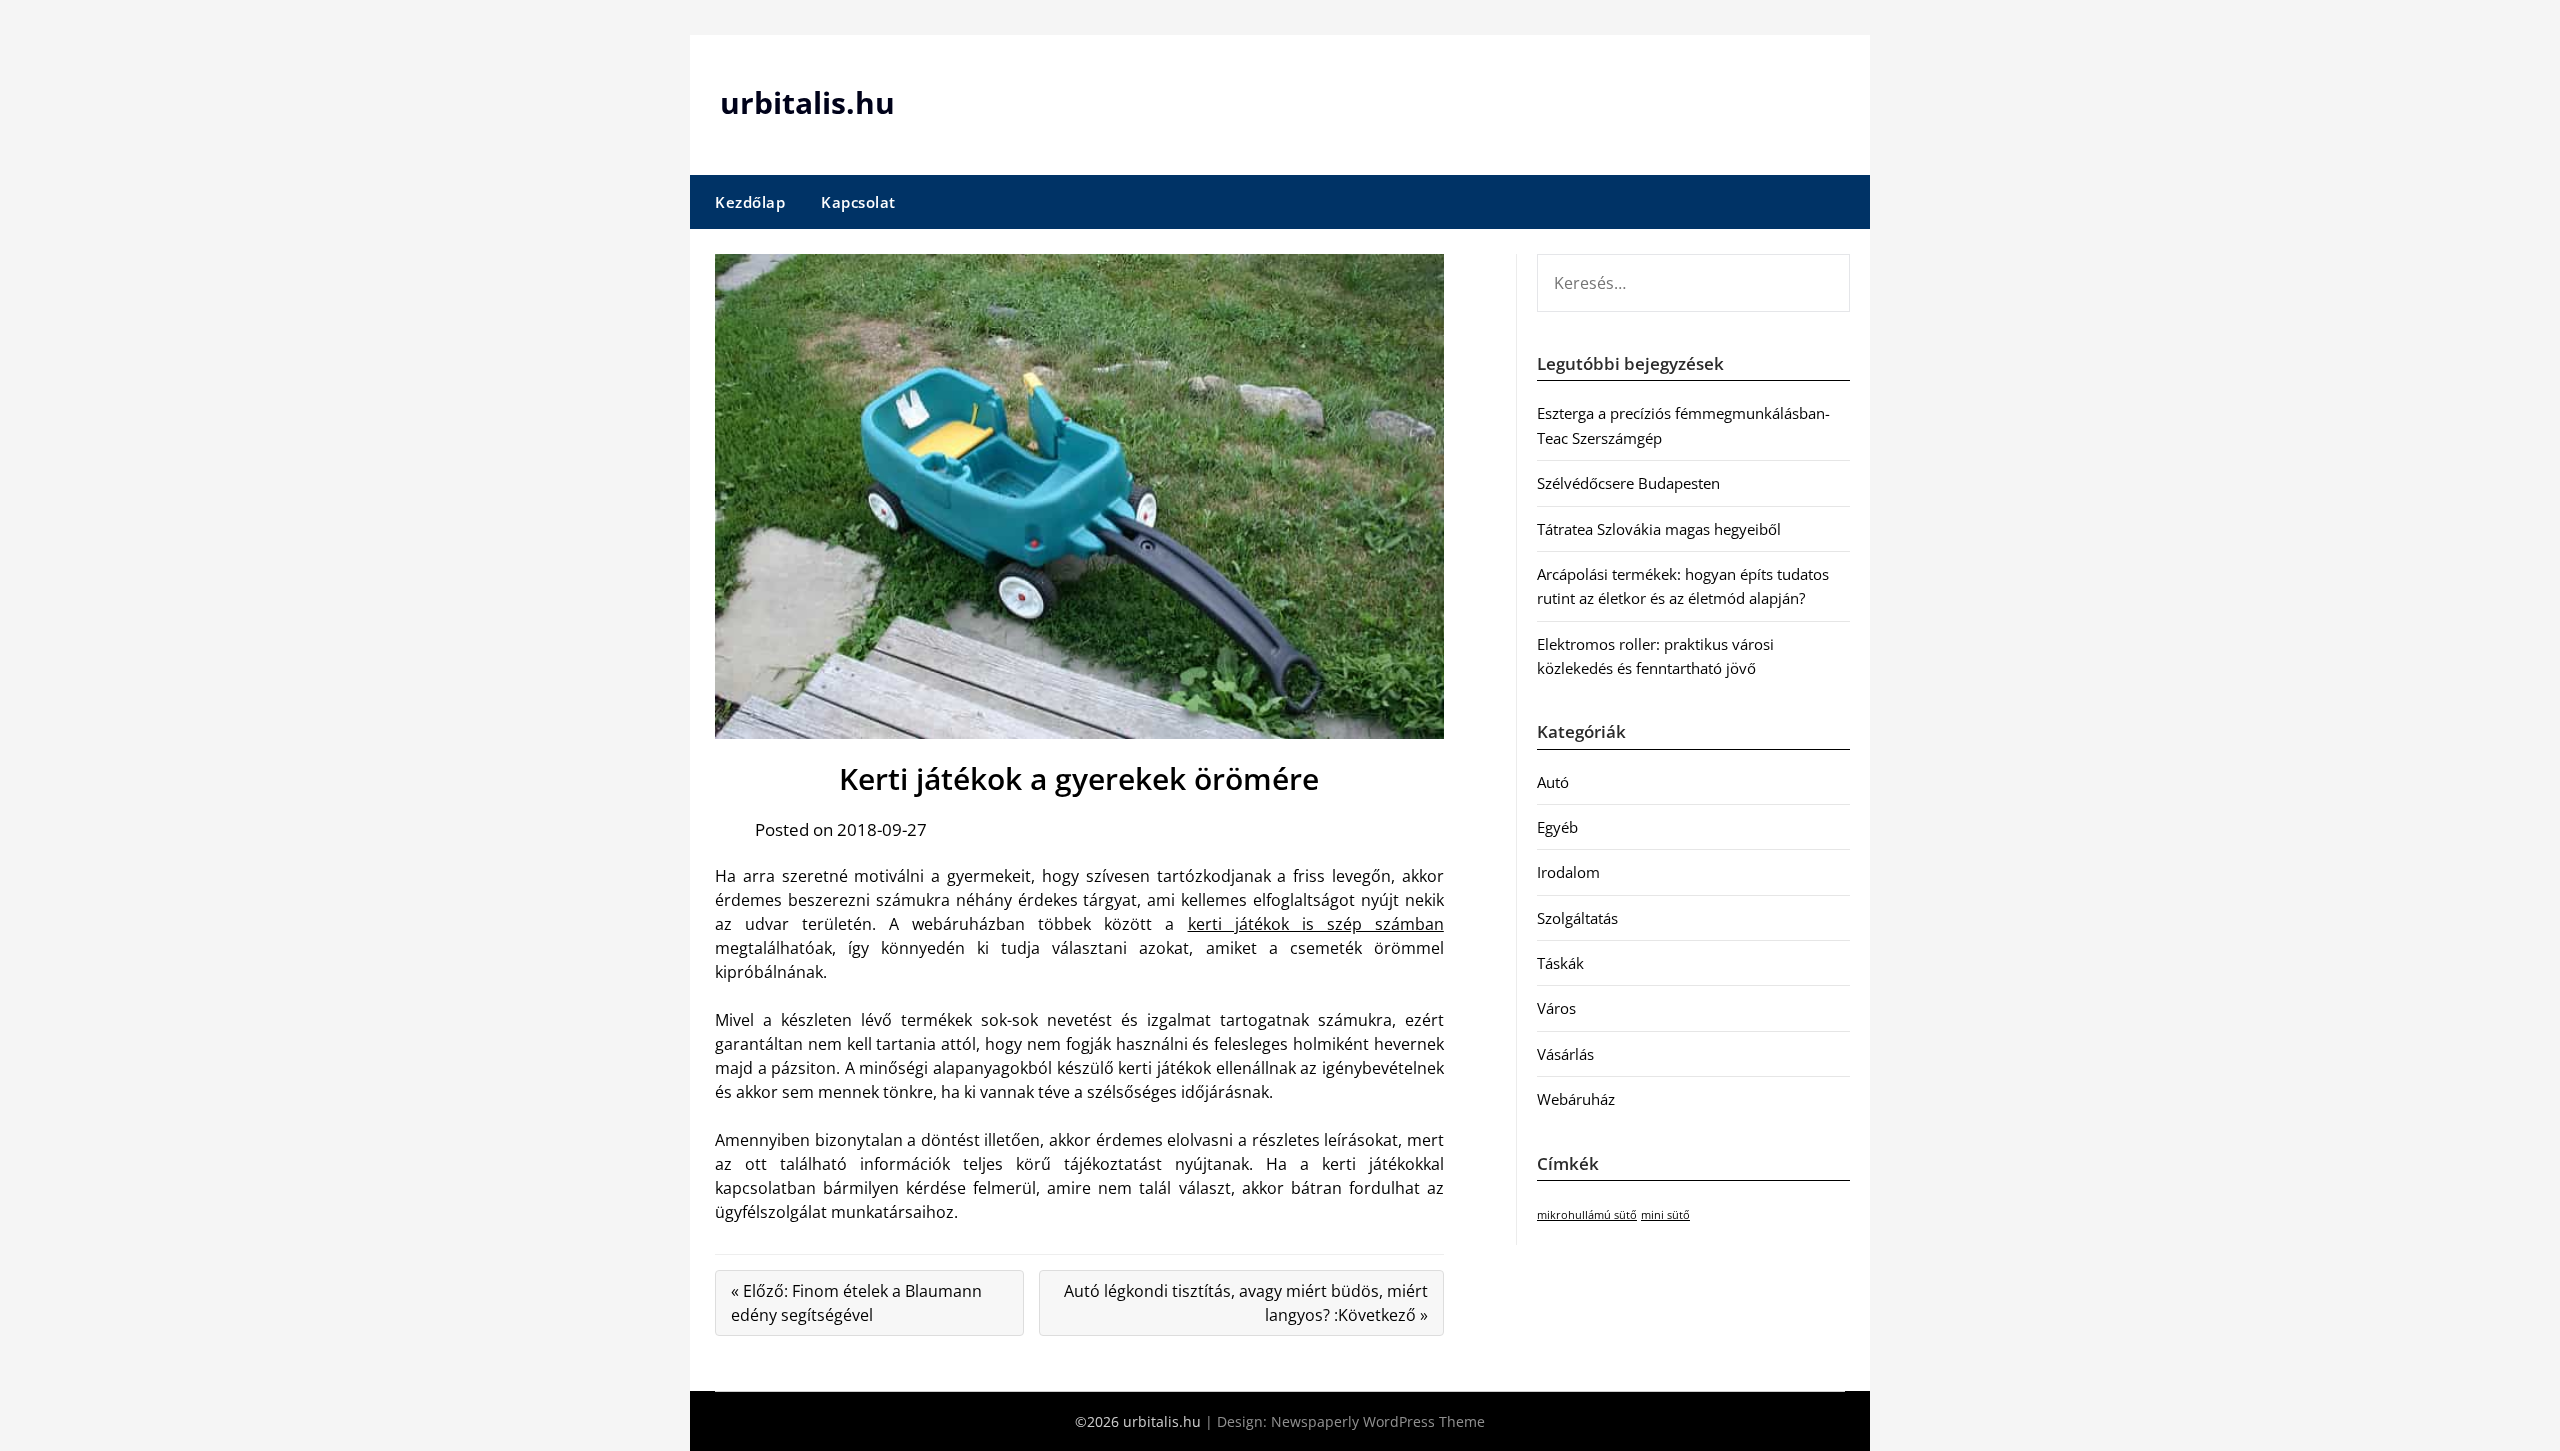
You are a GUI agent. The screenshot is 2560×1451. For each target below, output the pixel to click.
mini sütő (1665, 1215)
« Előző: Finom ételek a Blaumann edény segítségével (856, 1303)
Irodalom (1568, 872)
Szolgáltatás (1577, 918)
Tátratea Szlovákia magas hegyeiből (1659, 529)
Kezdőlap (750, 202)
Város (1556, 1008)
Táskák (1560, 963)
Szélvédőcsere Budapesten (1628, 483)
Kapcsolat (858, 202)
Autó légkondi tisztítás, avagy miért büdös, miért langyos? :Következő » (1246, 1303)
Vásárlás (1565, 1054)
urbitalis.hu (807, 102)
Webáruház (1576, 1099)
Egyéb (1557, 827)
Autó (1553, 782)
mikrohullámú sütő (1587, 1215)
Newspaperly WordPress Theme (1378, 1421)
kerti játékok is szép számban (1316, 924)
